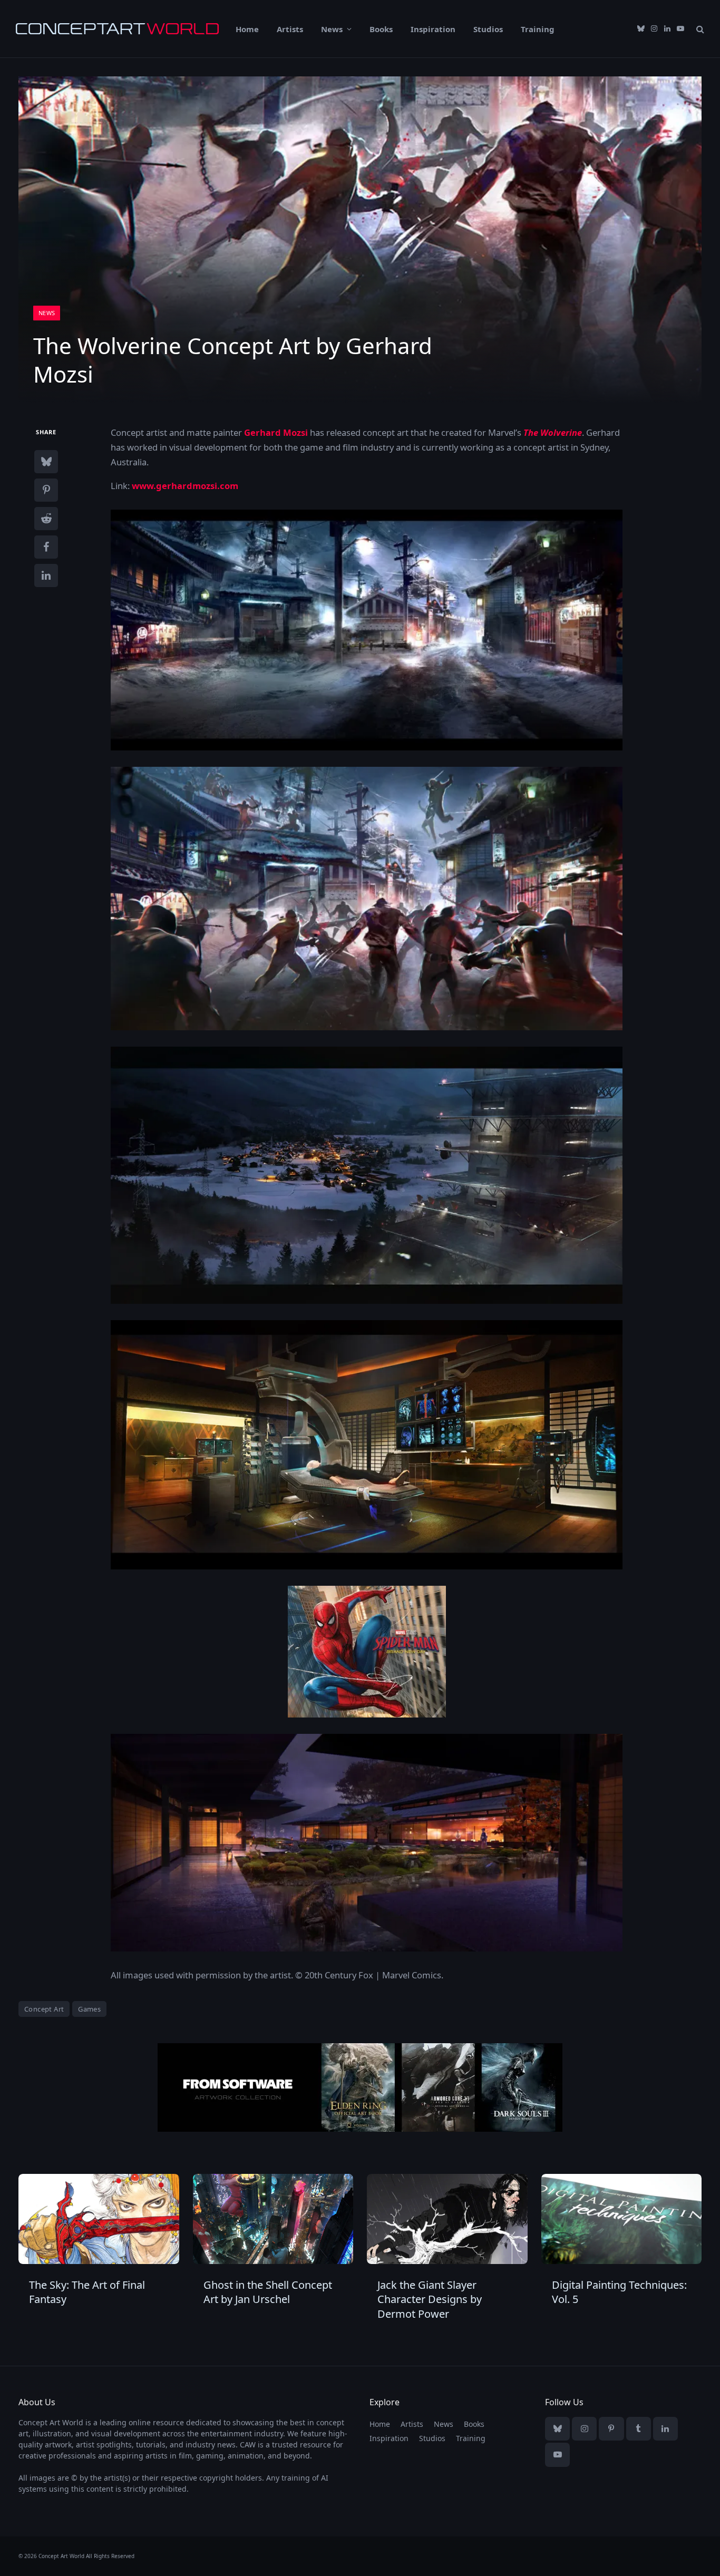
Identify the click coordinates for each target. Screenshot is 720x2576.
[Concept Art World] (117, 29)
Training (538, 29)
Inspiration (433, 29)
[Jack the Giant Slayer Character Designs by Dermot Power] (447, 2219)
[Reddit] (46, 518)
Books (381, 29)
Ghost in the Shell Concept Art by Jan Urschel (268, 2292)
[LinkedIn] (46, 575)
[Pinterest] (46, 490)
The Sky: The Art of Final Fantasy (87, 2292)
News (332, 29)
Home (247, 29)
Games (89, 2009)
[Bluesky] (46, 461)
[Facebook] (46, 547)
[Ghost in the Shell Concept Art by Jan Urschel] (273, 2219)
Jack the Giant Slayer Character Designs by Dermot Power (430, 2299)
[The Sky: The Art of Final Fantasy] (99, 2219)
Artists (290, 29)
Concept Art (44, 2009)
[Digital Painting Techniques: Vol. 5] (622, 2219)
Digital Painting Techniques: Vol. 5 (619, 2292)
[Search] (699, 29)
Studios (488, 29)
